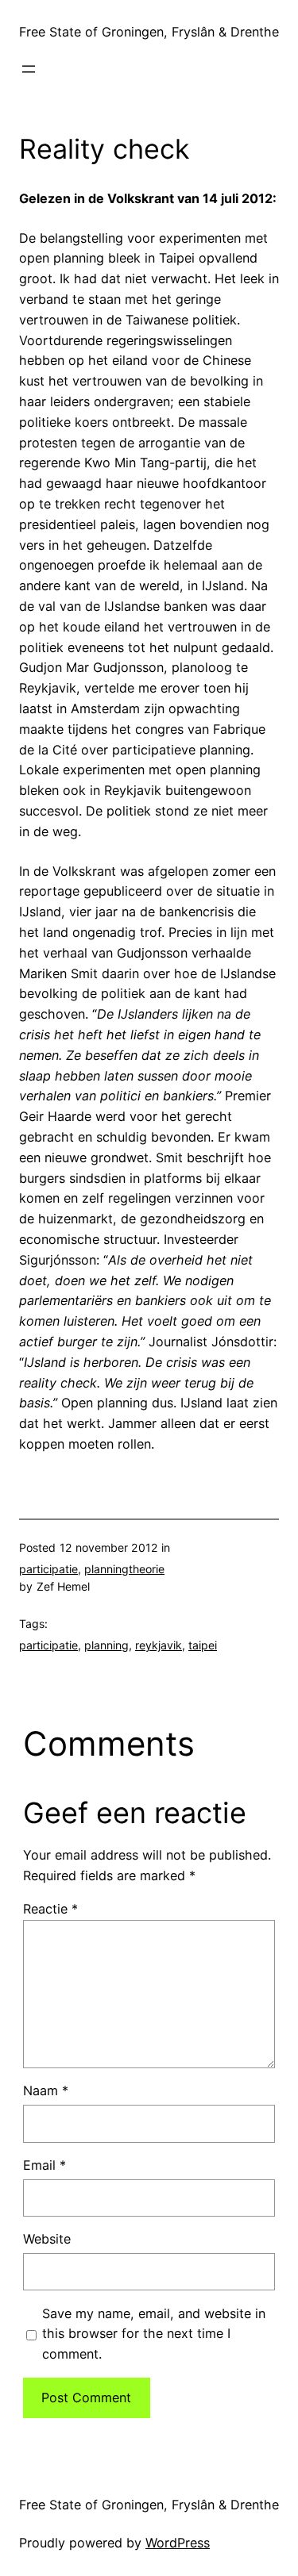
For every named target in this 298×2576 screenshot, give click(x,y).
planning (106, 1645)
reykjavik (159, 1645)
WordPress (178, 2543)
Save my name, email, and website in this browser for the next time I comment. (154, 2334)
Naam (46, 2090)
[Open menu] (29, 69)
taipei (203, 1645)
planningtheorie (124, 1569)
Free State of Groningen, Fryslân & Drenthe (149, 32)
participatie (48, 1569)
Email (45, 2165)
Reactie (50, 1909)
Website (47, 2239)
